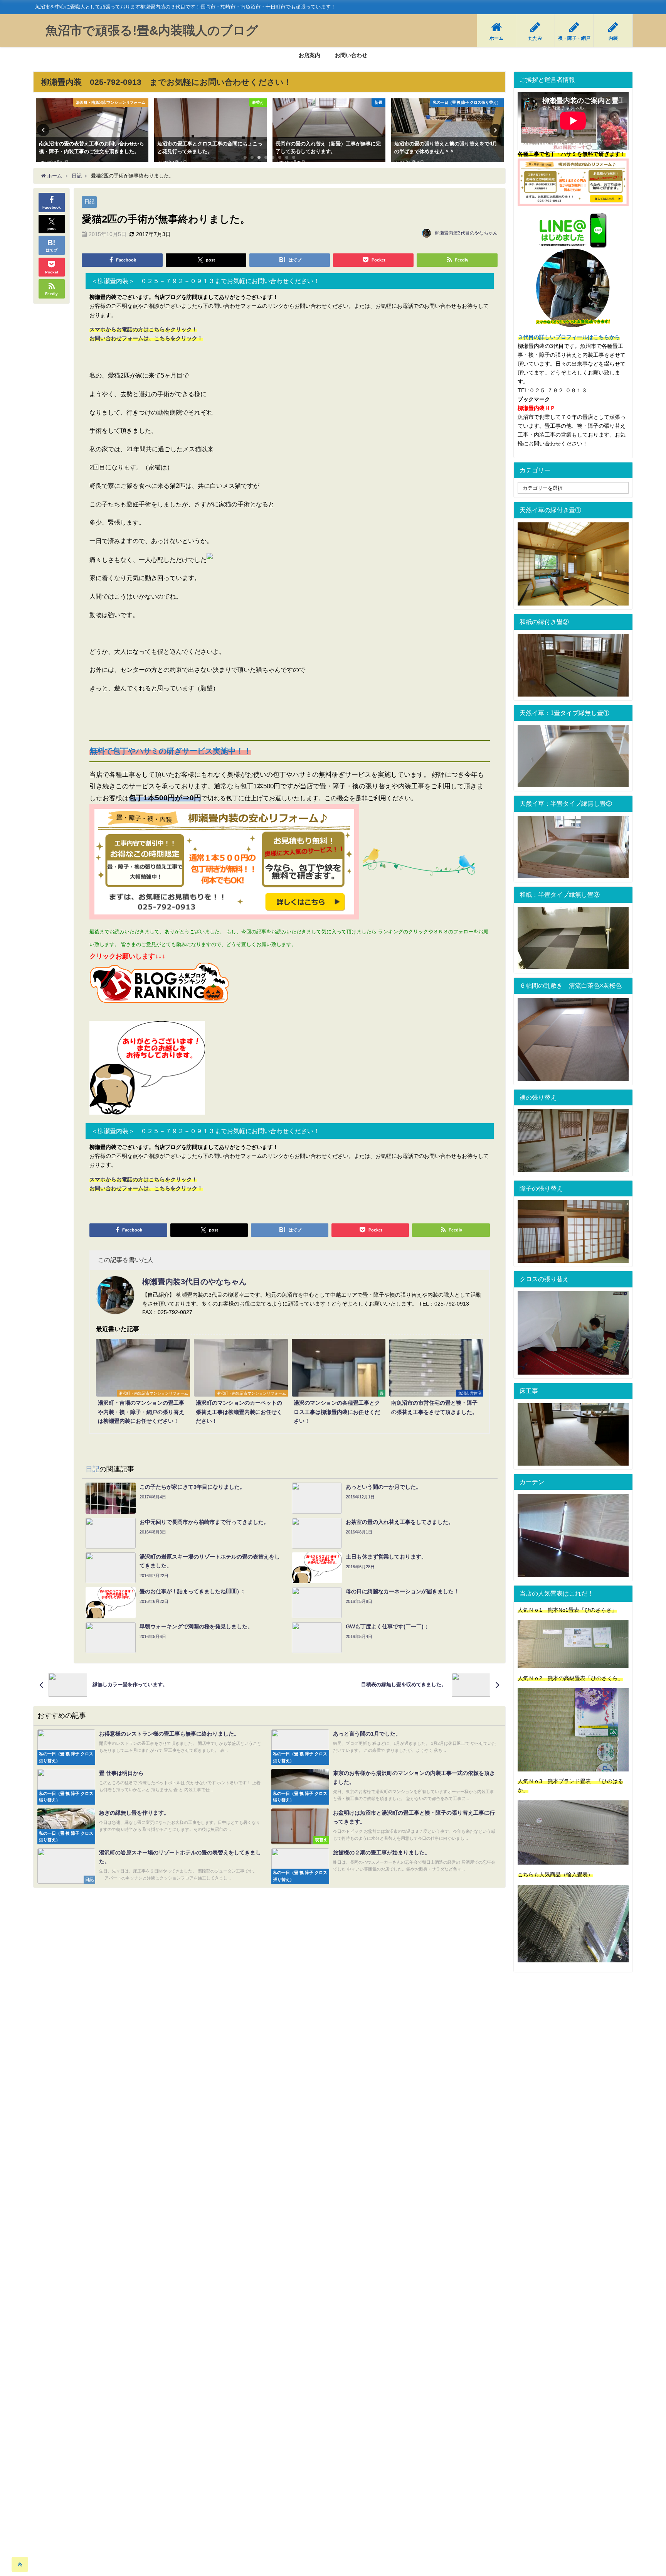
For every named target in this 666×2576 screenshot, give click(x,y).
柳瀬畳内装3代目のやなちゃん (466, 233)
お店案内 (309, 55)
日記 (89, 202)
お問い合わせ (351, 55)
